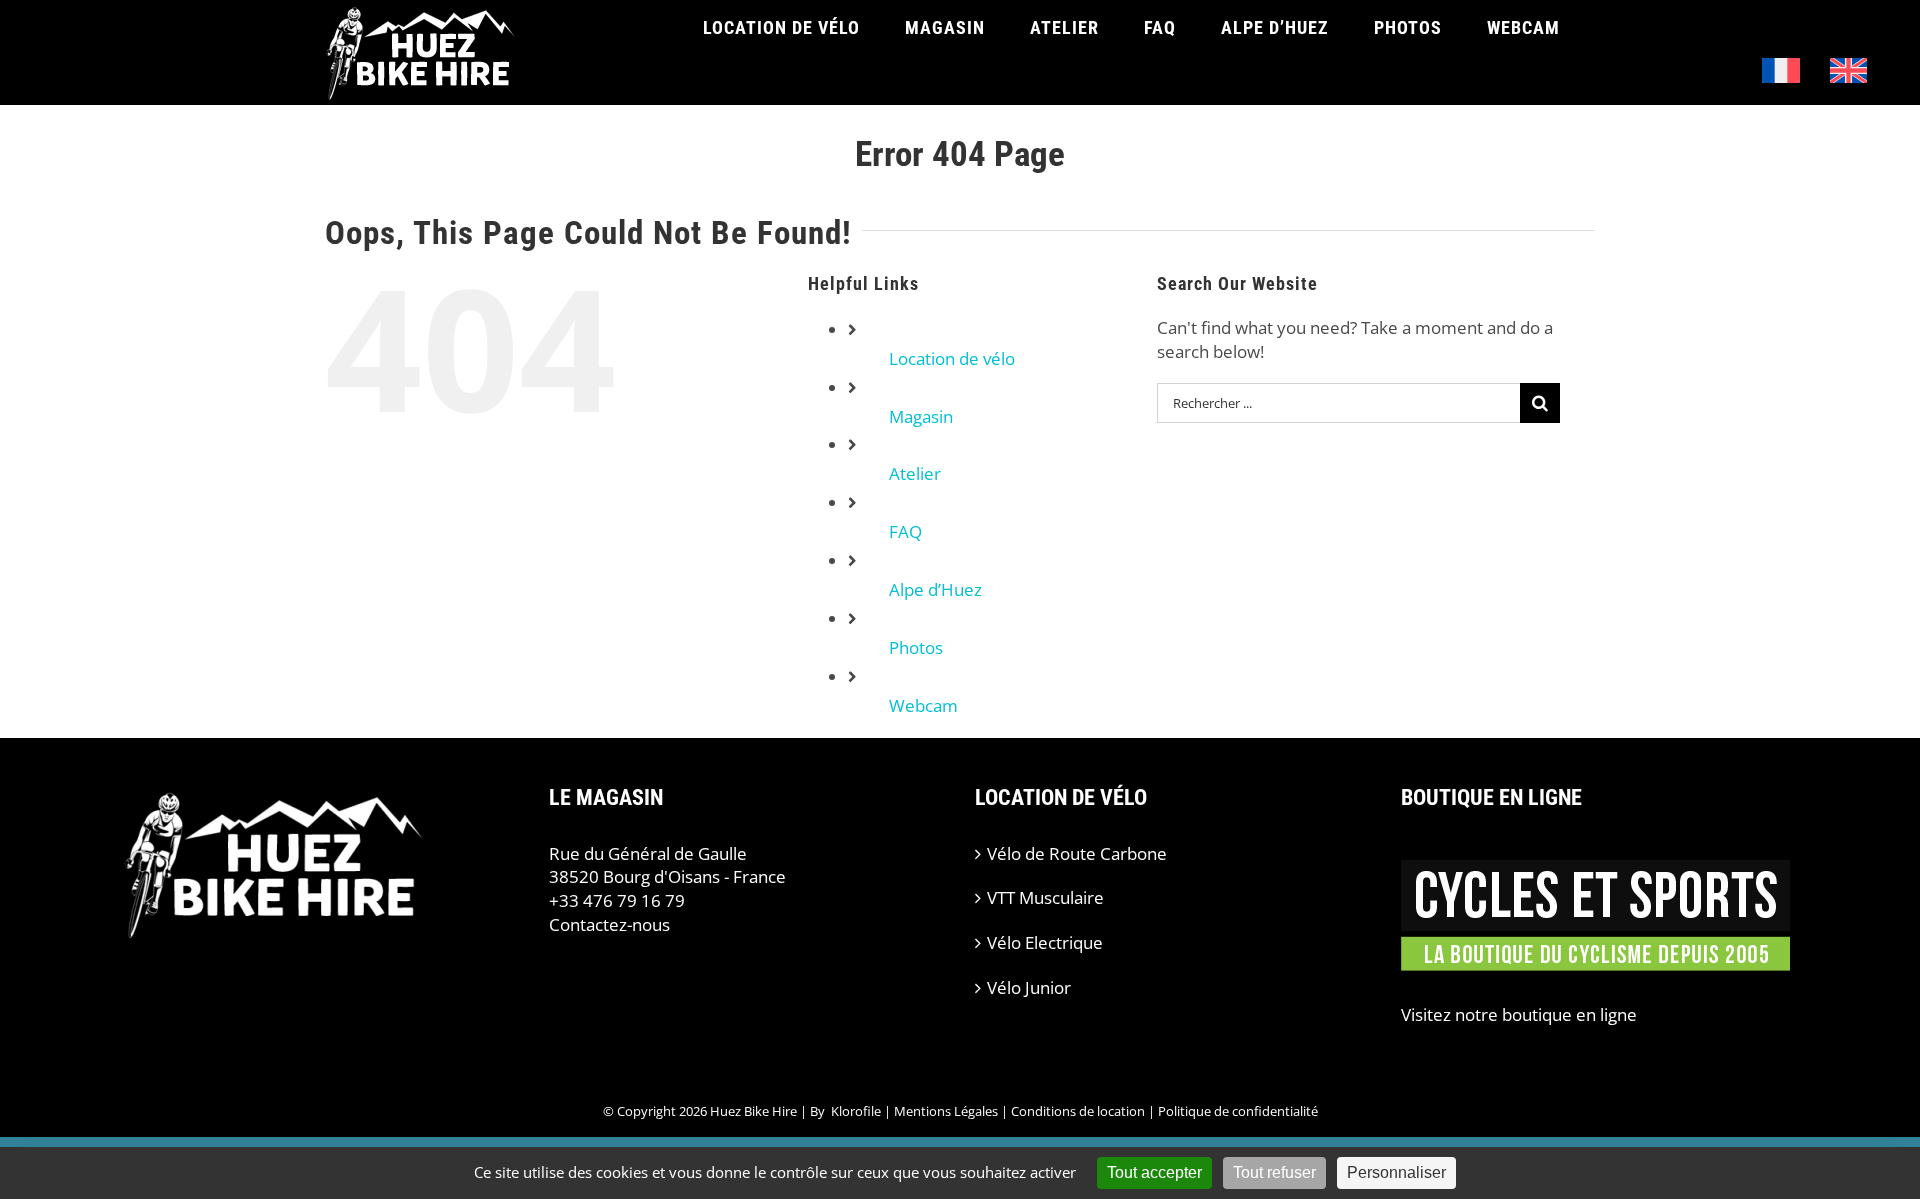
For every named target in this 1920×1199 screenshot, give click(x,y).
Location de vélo (952, 358)
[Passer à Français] (1781, 71)
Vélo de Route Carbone (1077, 853)
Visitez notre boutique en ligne (1519, 1014)
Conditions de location (1078, 1111)
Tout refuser (1274, 1172)
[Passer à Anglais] (1849, 71)
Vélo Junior (1029, 987)
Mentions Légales (946, 1111)
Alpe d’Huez (935, 589)
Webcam (923, 705)
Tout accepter (1154, 1172)
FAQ (905, 531)
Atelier (915, 473)
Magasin (921, 416)
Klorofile (856, 1111)
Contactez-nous (609, 924)
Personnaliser (1396, 1172)
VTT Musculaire (1045, 897)
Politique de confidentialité (1238, 1111)
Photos (916, 647)
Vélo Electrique (1045, 942)
